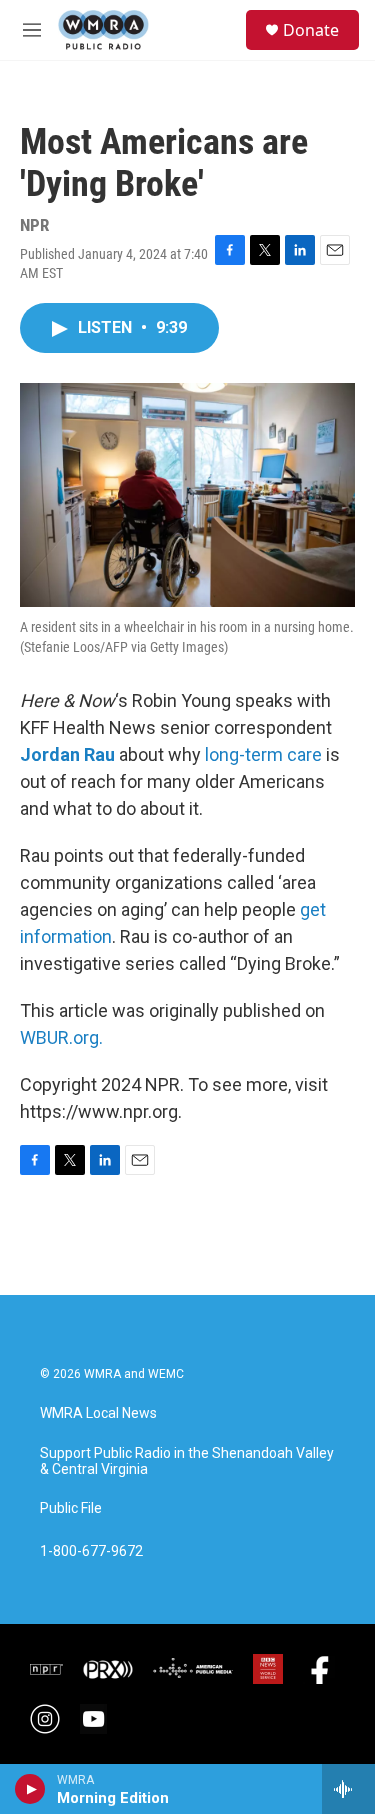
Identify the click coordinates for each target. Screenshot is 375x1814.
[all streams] (348, 1789)
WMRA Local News (98, 1413)
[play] (30, 1789)
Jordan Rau (67, 754)
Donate (311, 30)
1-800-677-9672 (91, 1551)
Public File (71, 1508)
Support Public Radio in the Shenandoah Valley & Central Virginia (187, 1461)
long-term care (263, 754)
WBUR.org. (61, 1037)
